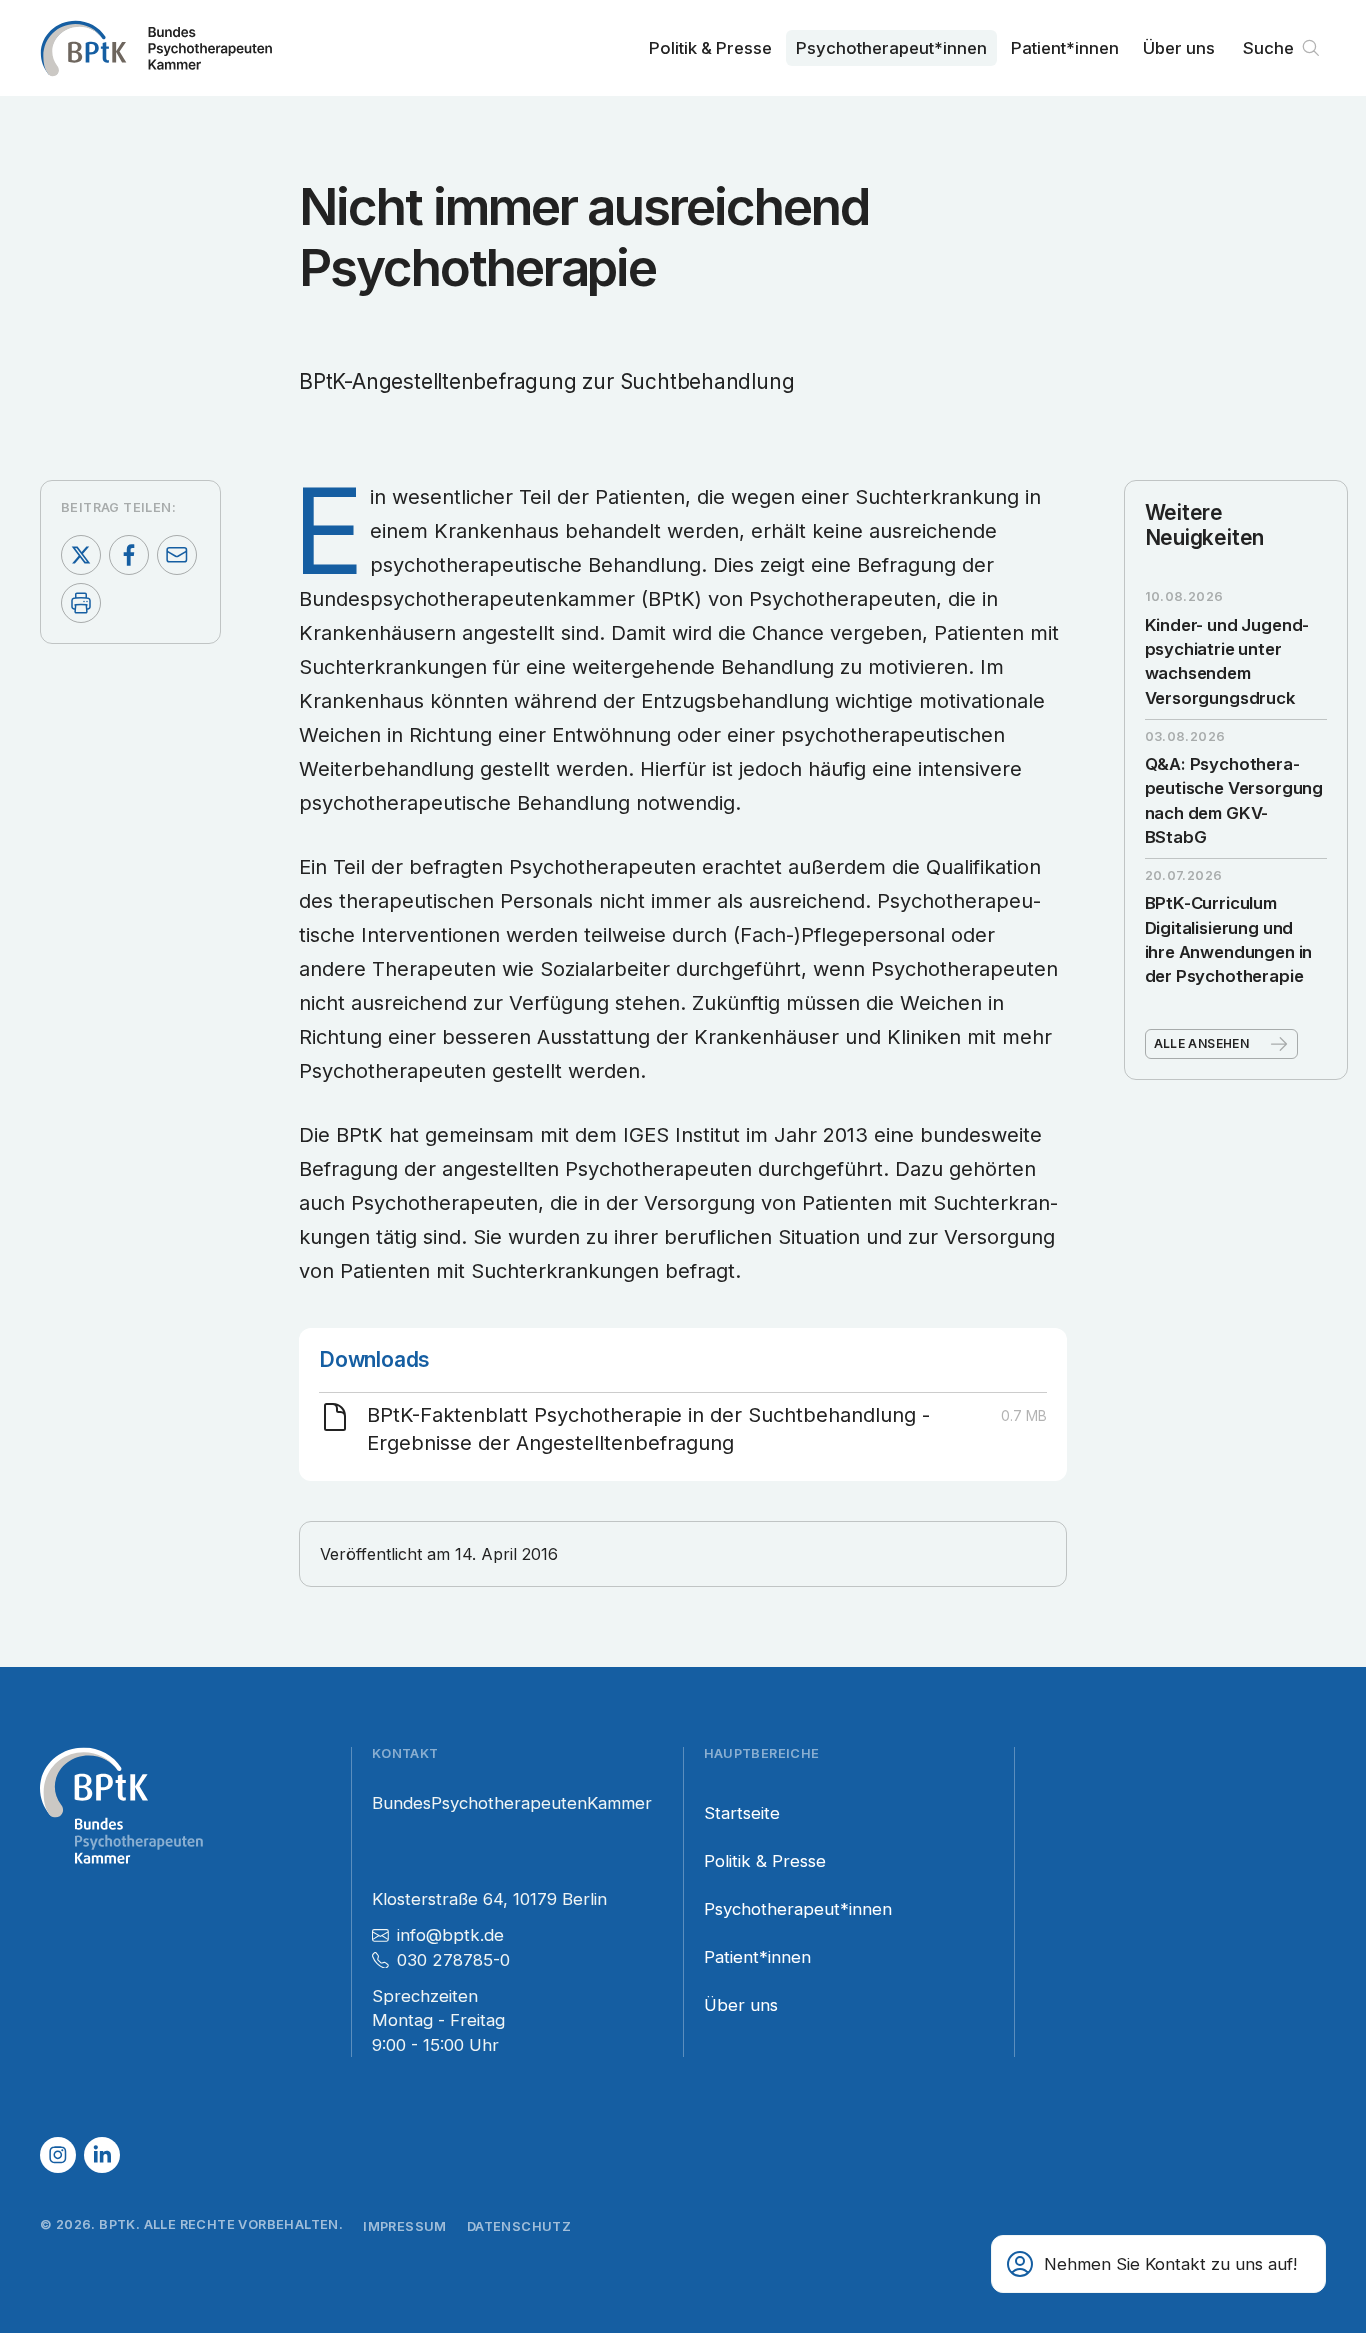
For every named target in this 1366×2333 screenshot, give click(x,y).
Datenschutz (519, 2226)
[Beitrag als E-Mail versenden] (177, 555)
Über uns (1179, 48)
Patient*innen (1065, 48)
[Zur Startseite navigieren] (156, 48)
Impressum (405, 2226)
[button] (1158, 2264)
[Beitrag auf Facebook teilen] (129, 555)
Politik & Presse (710, 48)
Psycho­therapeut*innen (891, 48)
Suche (1268, 48)
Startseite (742, 1813)
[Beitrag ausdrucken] (81, 603)
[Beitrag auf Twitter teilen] (81, 555)
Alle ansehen (1202, 1043)
